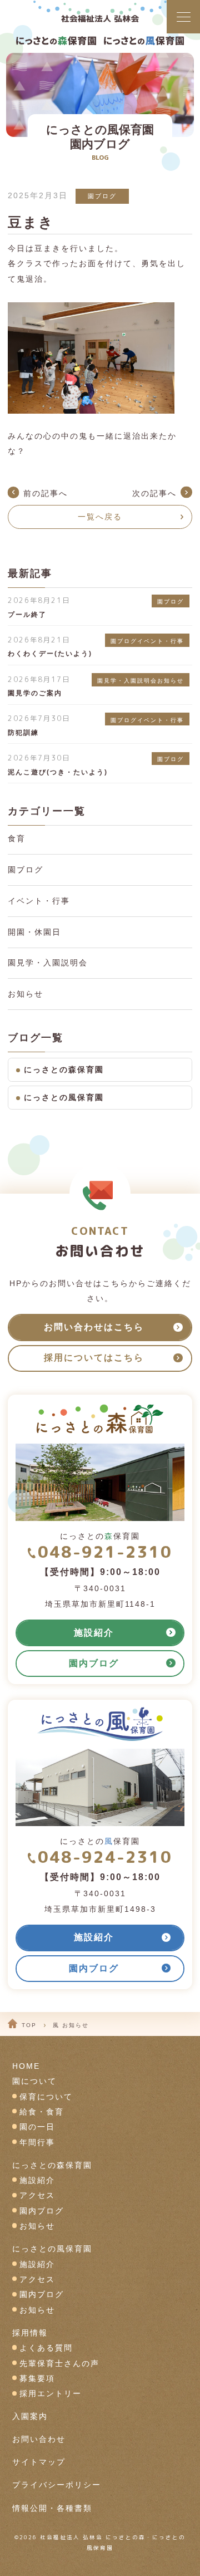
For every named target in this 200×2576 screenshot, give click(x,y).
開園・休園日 (34, 932)
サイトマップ (39, 2462)
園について (34, 2081)
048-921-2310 (105, 1552)
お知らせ (26, 994)
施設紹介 (37, 2180)
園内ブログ (42, 2211)
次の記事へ (154, 494)
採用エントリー (51, 2394)
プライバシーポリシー (57, 2485)
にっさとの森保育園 (64, 1070)
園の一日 (37, 2127)
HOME (26, 2066)
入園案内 (30, 2416)
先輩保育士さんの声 (59, 2364)
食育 (17, 839)
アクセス (37, 2195)
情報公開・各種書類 (52, 2508)
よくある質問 (46, 2348)
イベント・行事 (39, 901)
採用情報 (30, 2333)
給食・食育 (42, 2112)
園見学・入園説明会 (48, 963)
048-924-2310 (105, 1857)
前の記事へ (46, 494)
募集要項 (37, 2379)
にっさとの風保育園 (64, 1098)
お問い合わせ (39, 2439)
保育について (46, 2097)
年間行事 (37, 2143)
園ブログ (102, 196)
